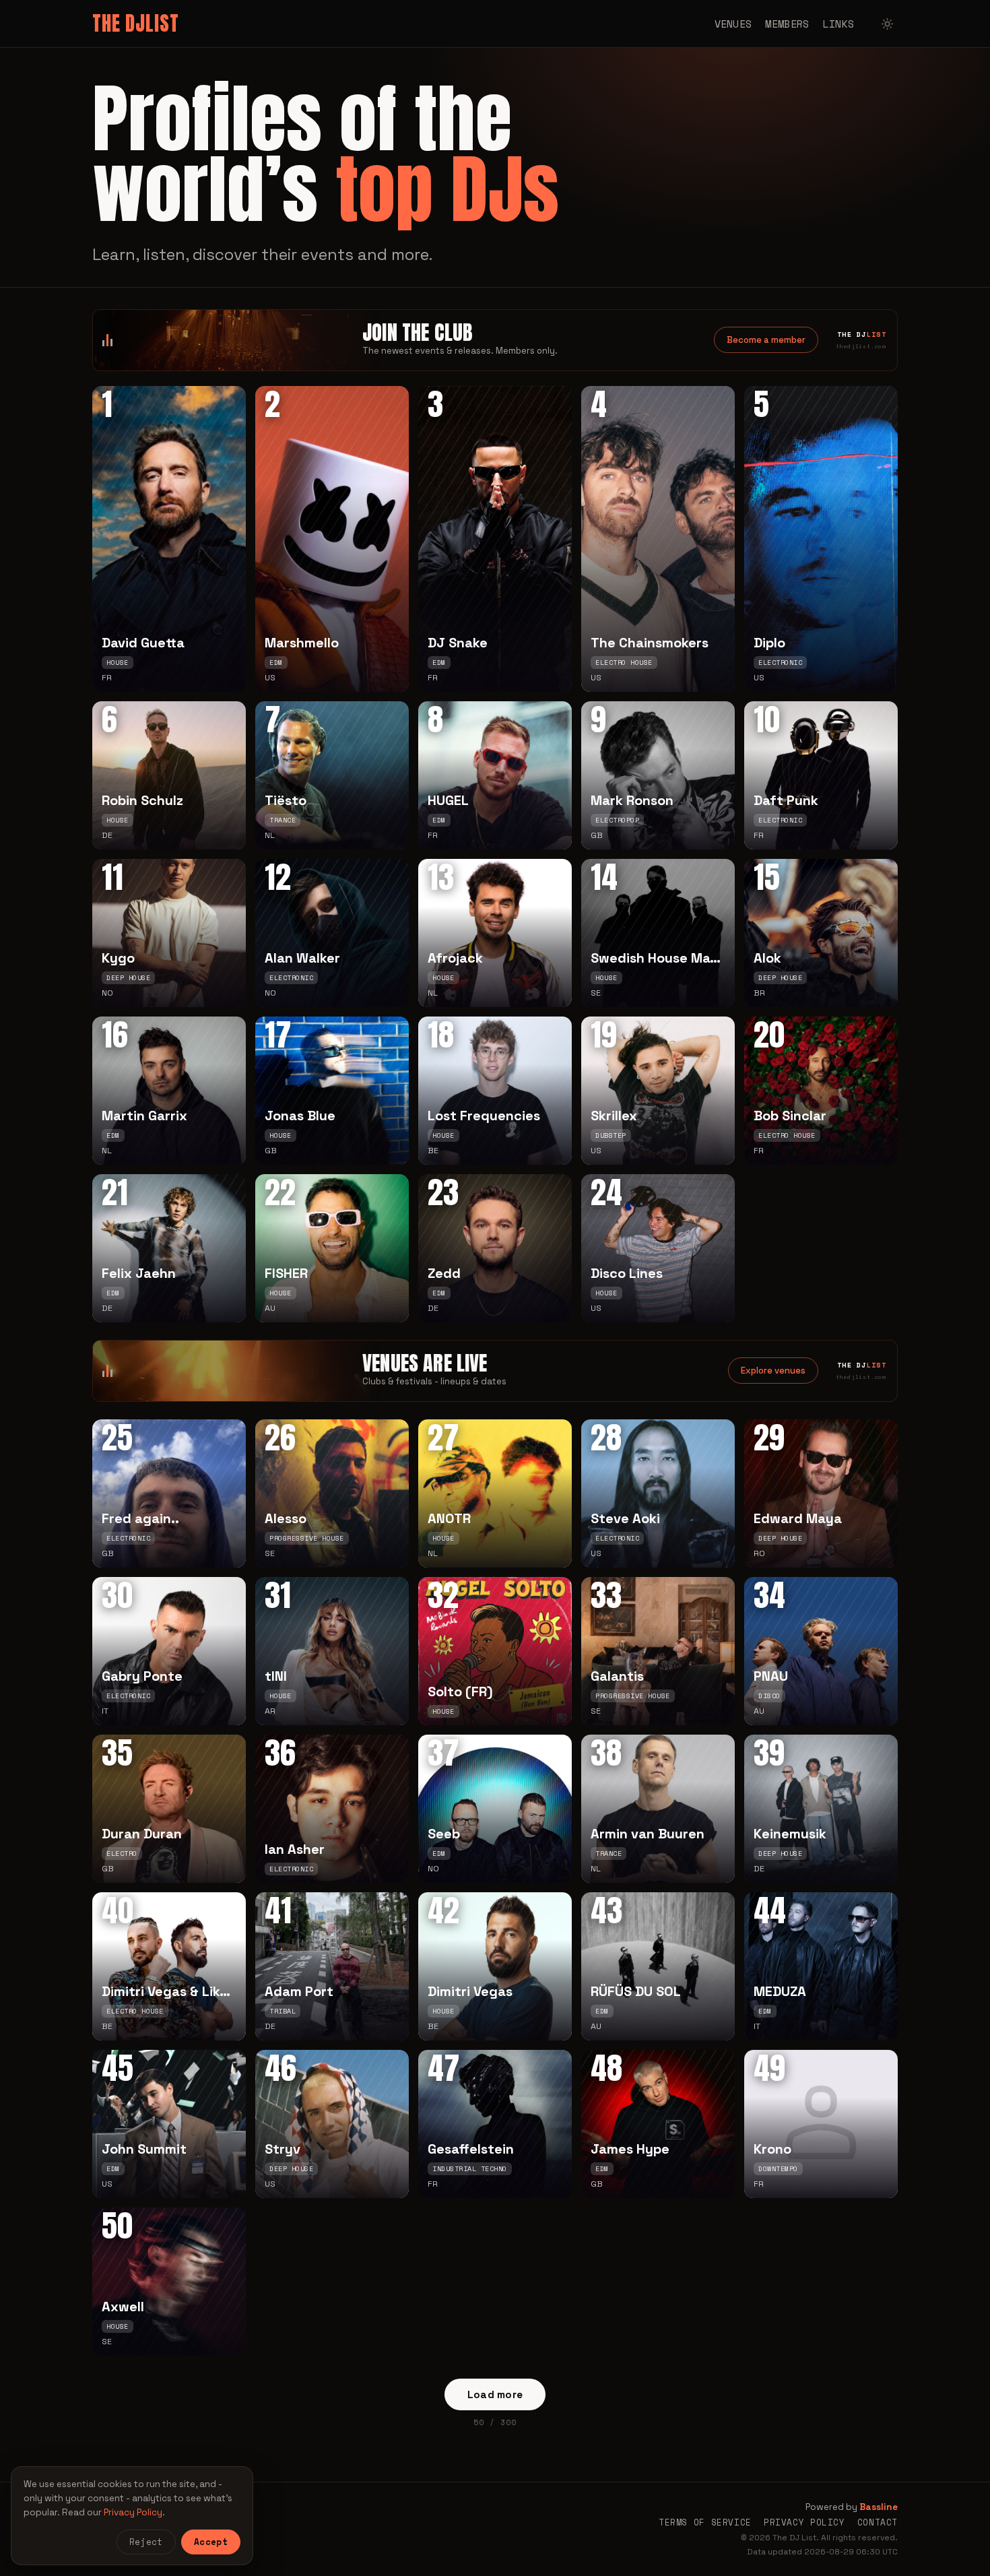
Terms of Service (705, 2522)
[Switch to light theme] (887, 24)
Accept (211, 2542)
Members (787, 24)
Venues (733, 24)
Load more (495, 2394)
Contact (878, 2522)
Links (839, 24)
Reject (146, 2542)
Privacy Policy (804, 2522)
